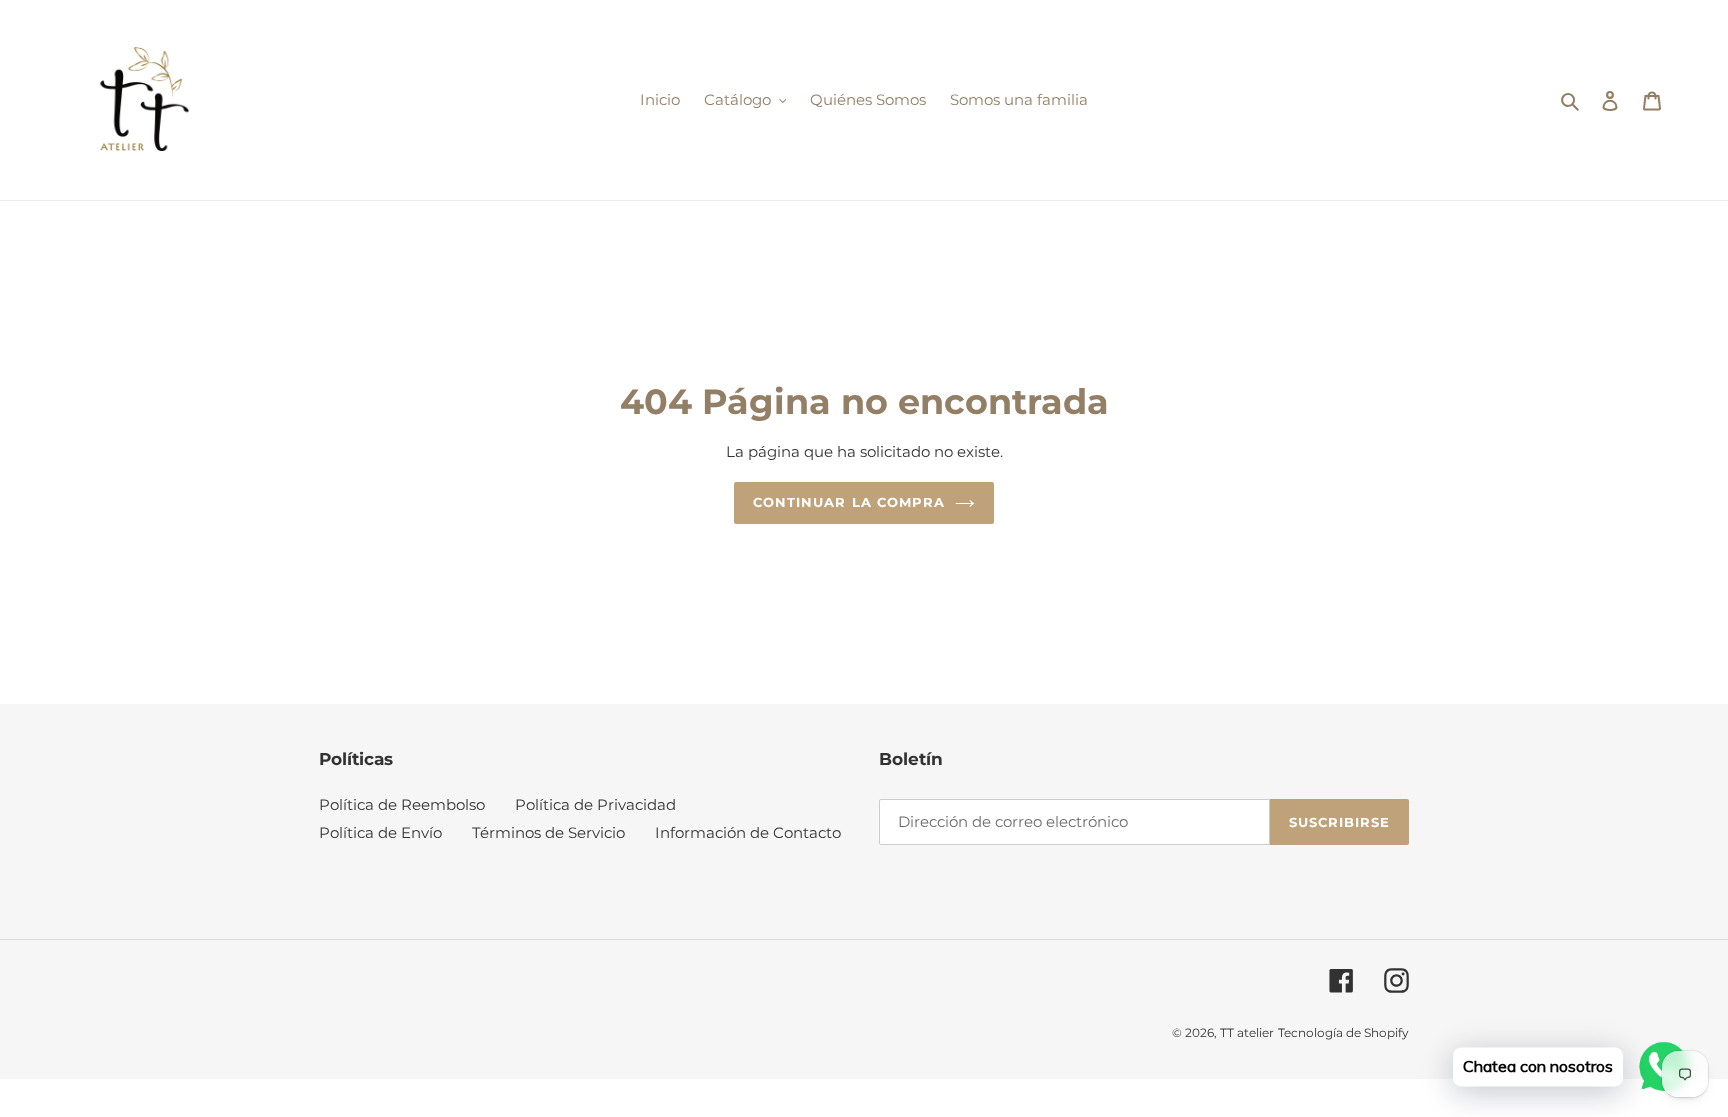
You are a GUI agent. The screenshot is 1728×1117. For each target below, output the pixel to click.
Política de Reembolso (402, 804)
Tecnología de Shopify (1343, 1032)
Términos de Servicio (548, 832)
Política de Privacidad (595, 804)
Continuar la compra (849, 502)
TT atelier (1247, 1032)
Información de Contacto (748, 832)
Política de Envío (380, 832)
